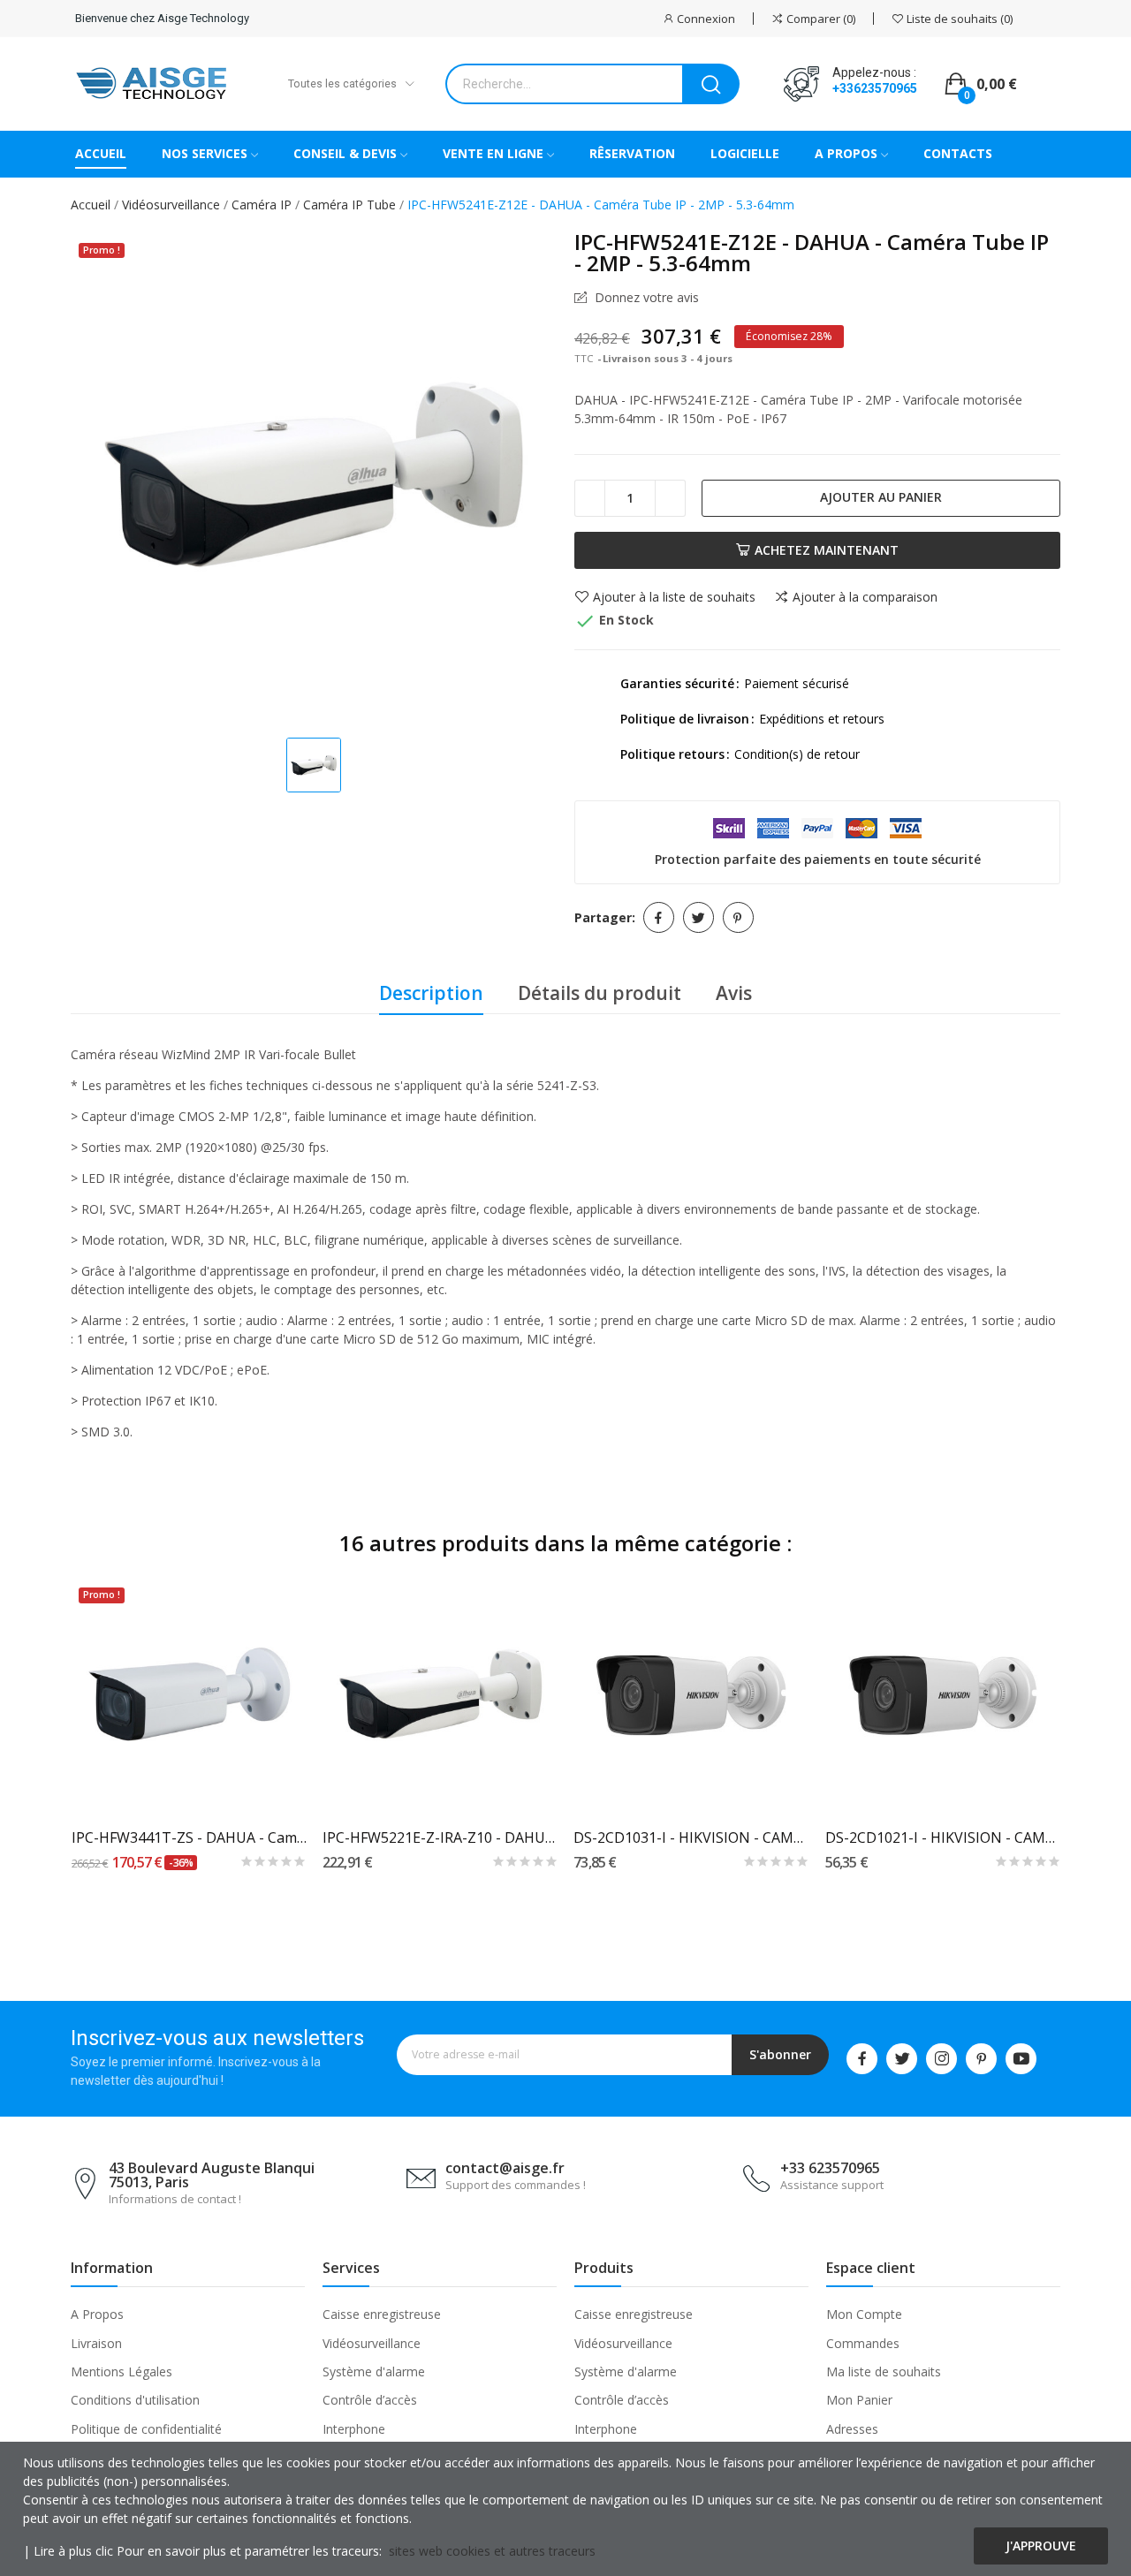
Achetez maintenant (827, 550)
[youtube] (1021, 2059)
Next (1089, 1729)
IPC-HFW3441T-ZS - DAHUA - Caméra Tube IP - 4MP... (190, 1837)
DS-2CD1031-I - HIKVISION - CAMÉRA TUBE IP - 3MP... (691, 1837)
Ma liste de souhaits (884, 2371)
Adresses (852, 2429)
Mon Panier (859, 2400)
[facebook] (862, 2059)
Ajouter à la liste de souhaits (674, 597)
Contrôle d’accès (370, 2400)
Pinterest (738, 917)
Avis (734, 993)
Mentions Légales (121, 2371)
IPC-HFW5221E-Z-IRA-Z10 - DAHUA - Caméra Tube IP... (440, 1837)
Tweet (698, 917)
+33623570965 (875, 88)
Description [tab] (431, 993)
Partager (659, 917)
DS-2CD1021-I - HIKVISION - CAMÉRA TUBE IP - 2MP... (943, 1837)
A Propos (97, 2314)
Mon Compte (864, 2314)
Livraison (96, 2343)
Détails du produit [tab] (600, 993)
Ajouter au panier (881, 497)
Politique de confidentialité (146, 2429)
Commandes (863, 2343)
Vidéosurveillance (372, 2343)
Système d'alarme (374, 2371)
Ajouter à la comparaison (865, 597)
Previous (42, 1729)
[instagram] (941, 2059)
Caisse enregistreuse (382, 2314)
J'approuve (1041, 2546)
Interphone (354, 2429)
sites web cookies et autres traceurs (492, 2551)
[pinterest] (981, 2059)
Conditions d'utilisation (135, 2400)
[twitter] (902, 2059)
